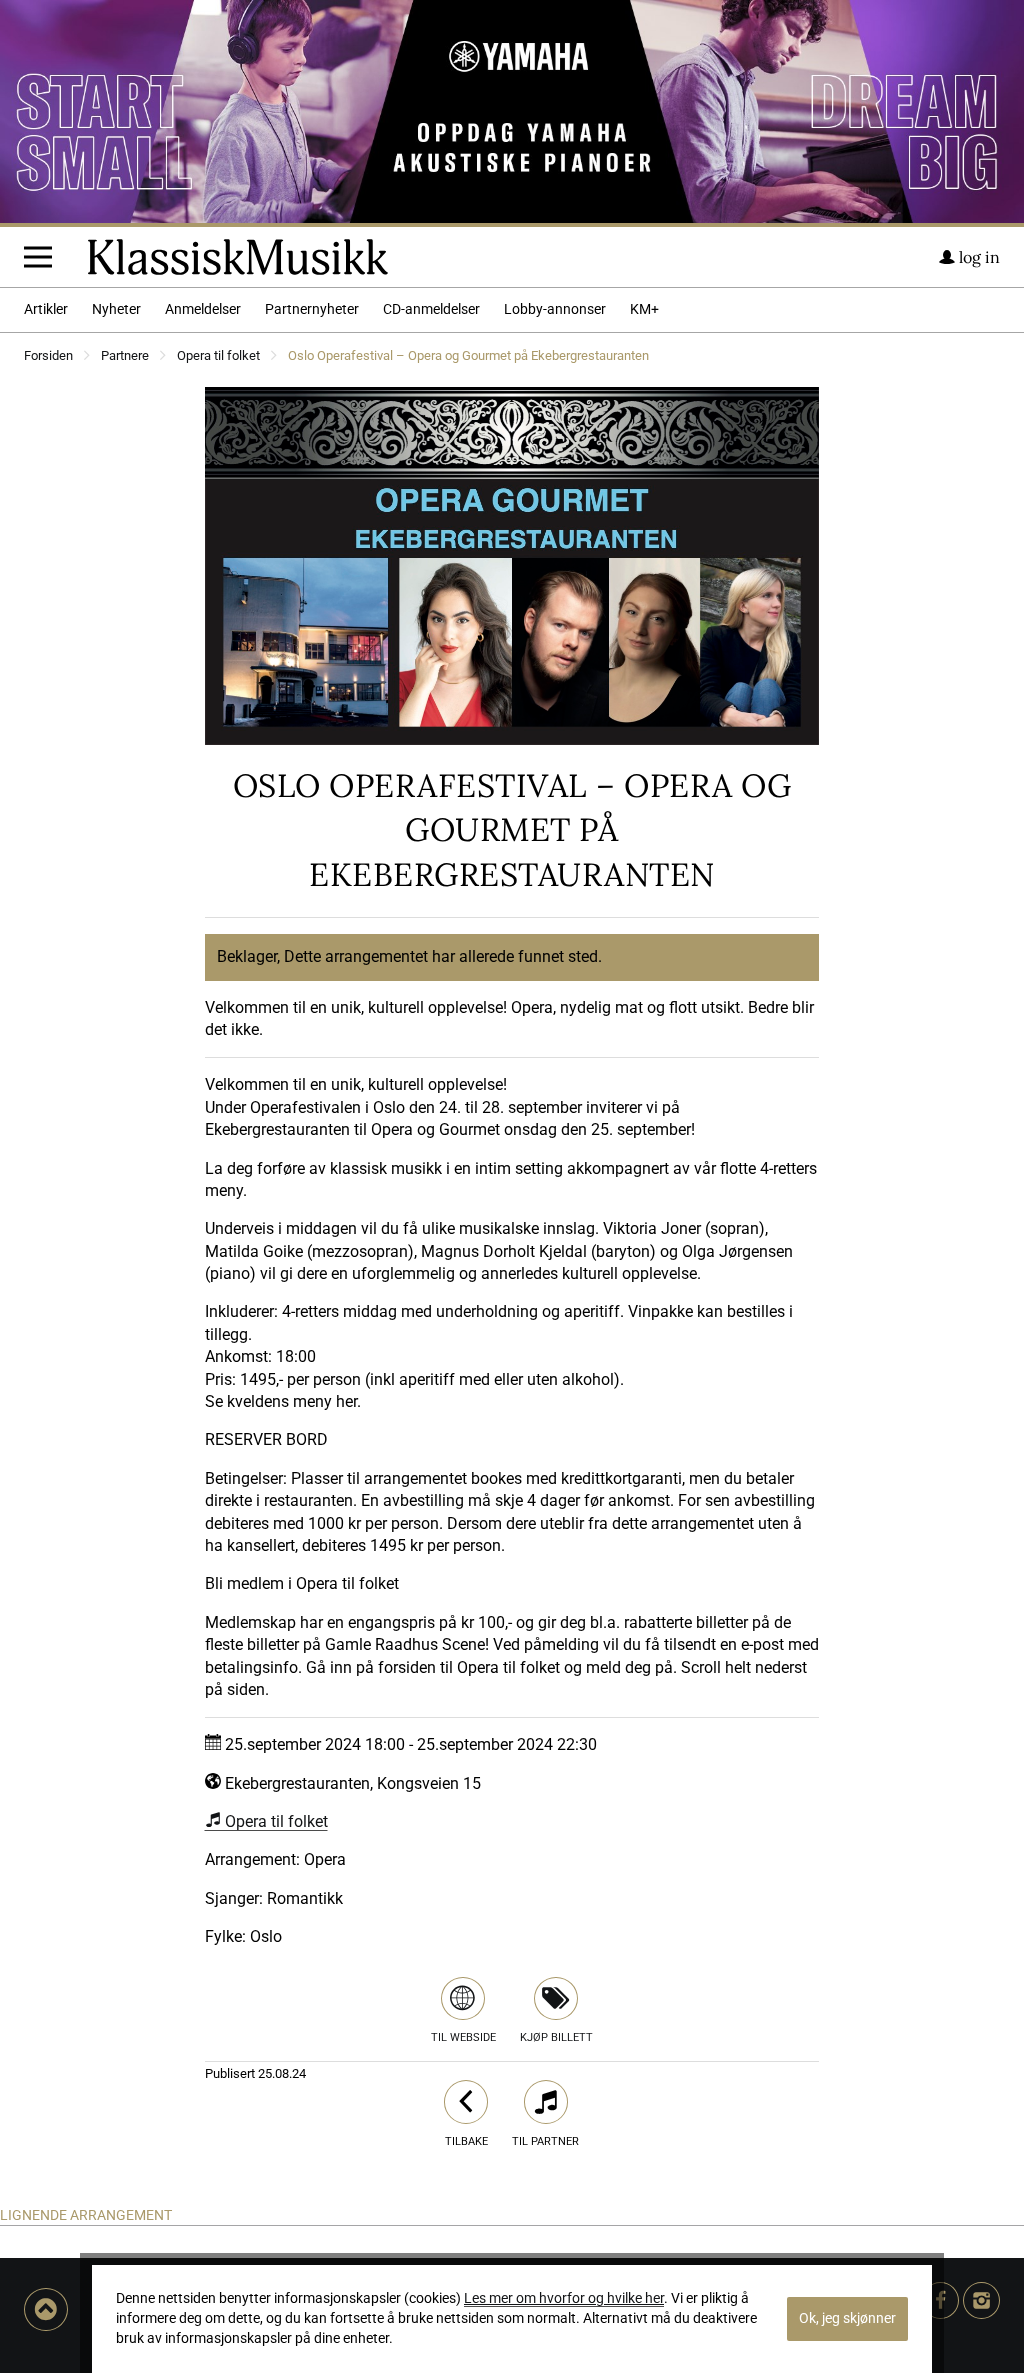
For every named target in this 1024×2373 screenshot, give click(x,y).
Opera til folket (218, 356)
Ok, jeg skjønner (847, 2318)
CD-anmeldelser (431, 309)
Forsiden (48, 356)
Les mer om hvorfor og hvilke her (564, 2298)
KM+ (644, 309)
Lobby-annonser (555, 309)
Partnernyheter (312, 309)
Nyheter (116, 309)
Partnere (125, 356)
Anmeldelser (203, 309)
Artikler (46, 309)
